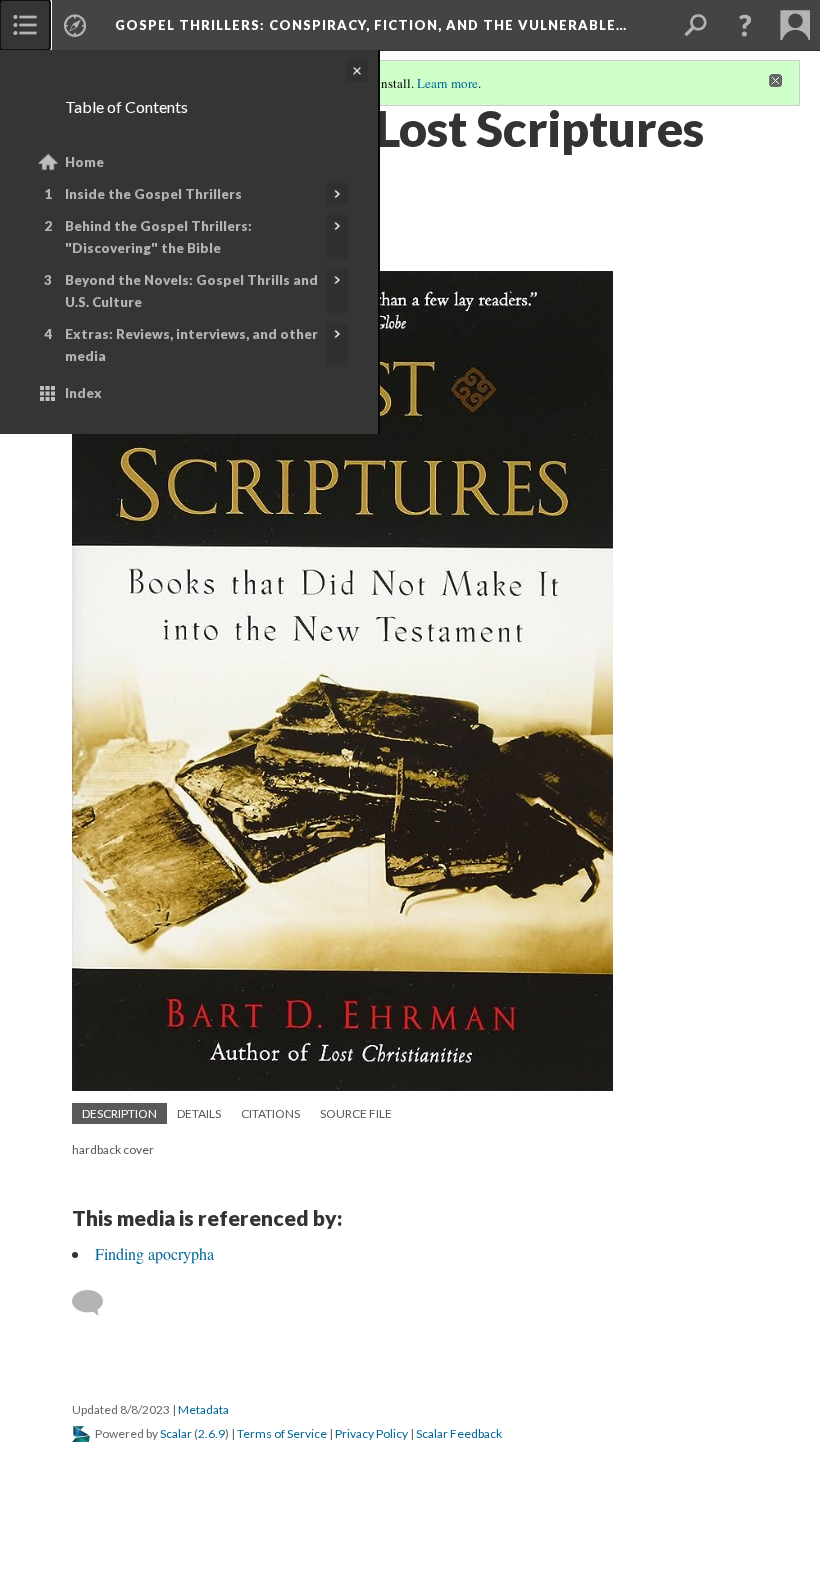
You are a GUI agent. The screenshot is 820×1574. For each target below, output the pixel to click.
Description (119, 1113)
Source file (356, 1113)
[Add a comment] (96, 1303)
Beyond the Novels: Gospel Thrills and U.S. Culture (191, 291)
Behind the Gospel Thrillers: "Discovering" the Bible (158, 237)
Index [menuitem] (83, 393)
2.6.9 (211, 1433)
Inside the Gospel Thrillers (153, 194)
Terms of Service (282, 1433)
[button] (745, 25)
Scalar (176, 1433)
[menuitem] (25, 25)
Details (199, 1113)
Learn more (447, 83)
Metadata (203, 1409)
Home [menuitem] (84, 162)
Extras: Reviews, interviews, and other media (191, 345)
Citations (270, 1113)
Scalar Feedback (459, 1433)
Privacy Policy (371, 1433)
